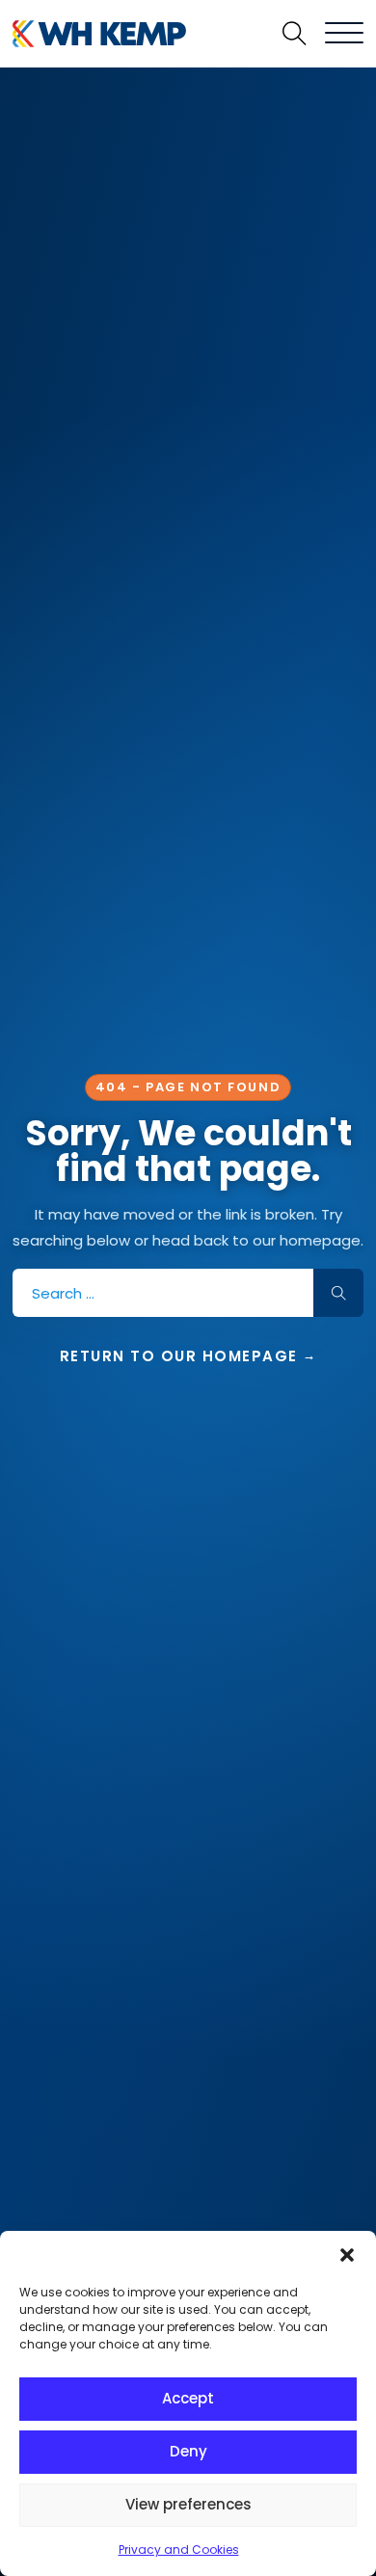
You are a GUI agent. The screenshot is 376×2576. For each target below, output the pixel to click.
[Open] (344, 34)
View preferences (188, 2504)
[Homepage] (94, 34)
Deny (188, 2451)
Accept (188, 2398)
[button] (347, 2255)
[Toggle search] (295, 34)
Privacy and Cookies (179, 2549)
